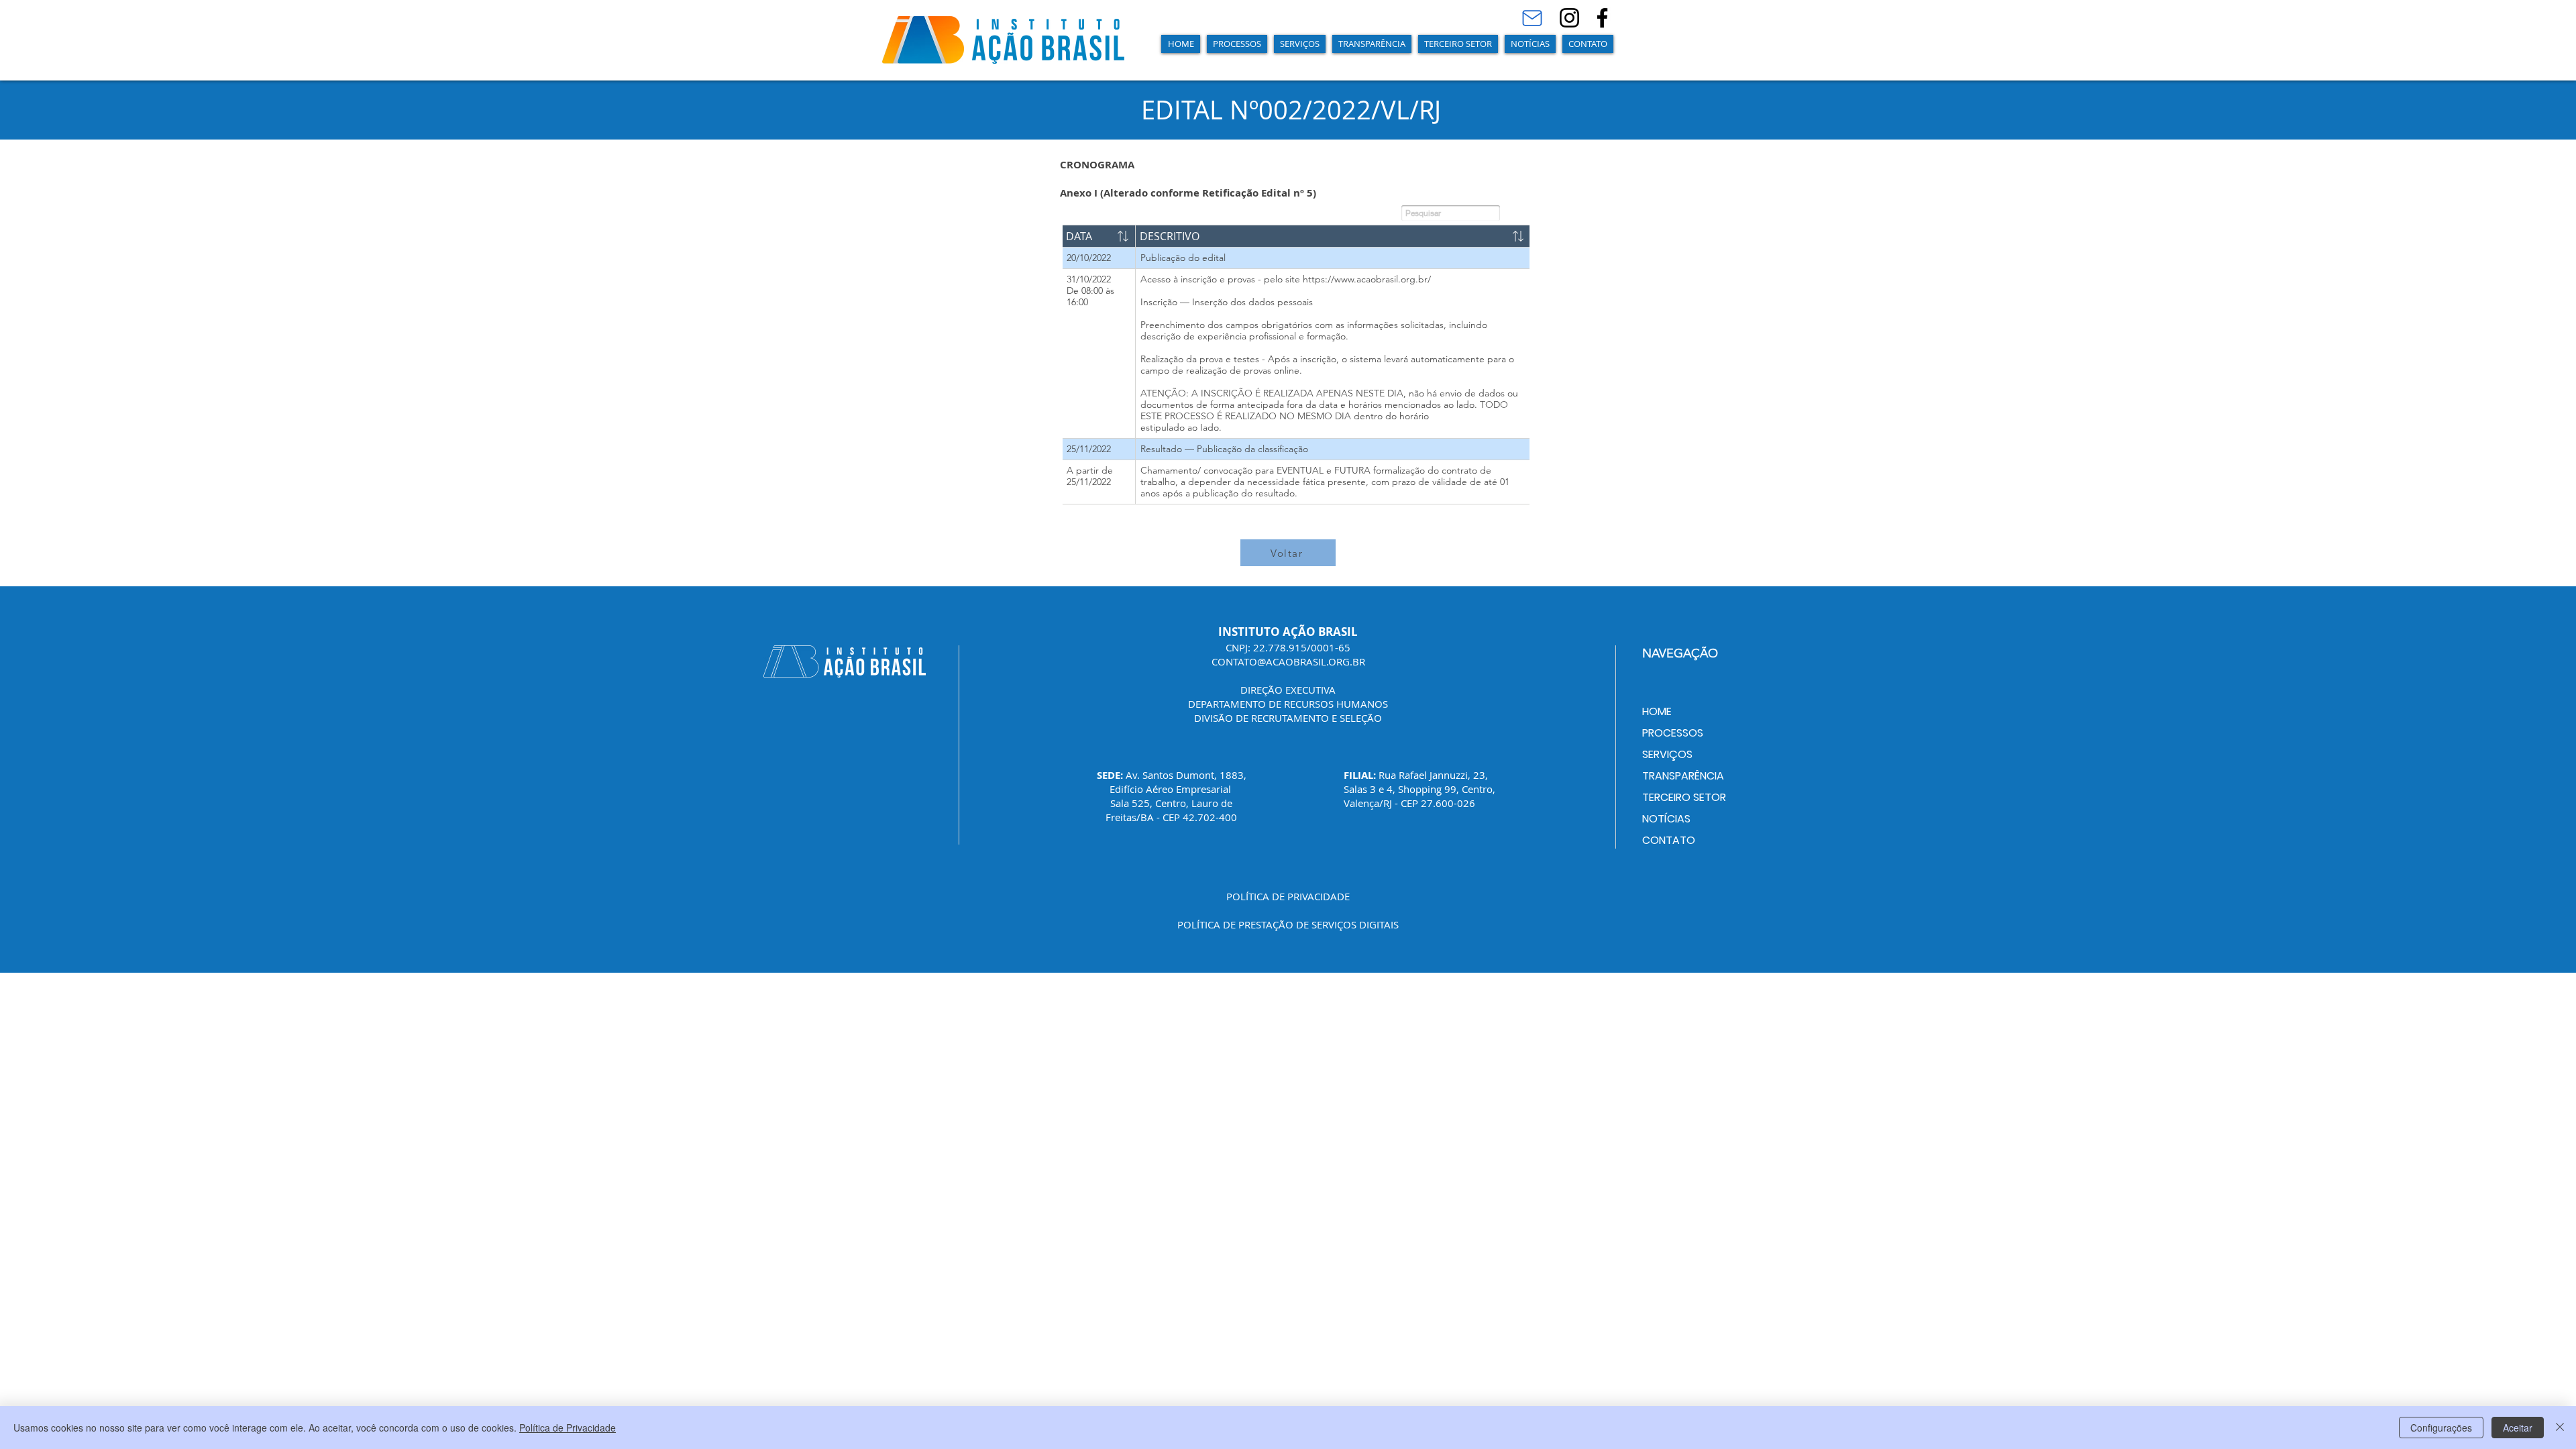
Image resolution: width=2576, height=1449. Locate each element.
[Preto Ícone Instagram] (1569, 18)
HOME (1657, 711)
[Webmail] (1532, 18)
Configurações (2441, 1428)
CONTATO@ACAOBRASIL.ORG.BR (1288, 661)
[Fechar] (2560, 1428)
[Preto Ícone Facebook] (1602, 18)
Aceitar (2518, 1428)
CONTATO (1669, 840)
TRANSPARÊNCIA (1683, 776)
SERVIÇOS (1667, 754)
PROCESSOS (1673, 733)
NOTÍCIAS (1666, 819)
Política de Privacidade (568, 1428)
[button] (1237, 44)
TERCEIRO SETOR (1684, 797)
